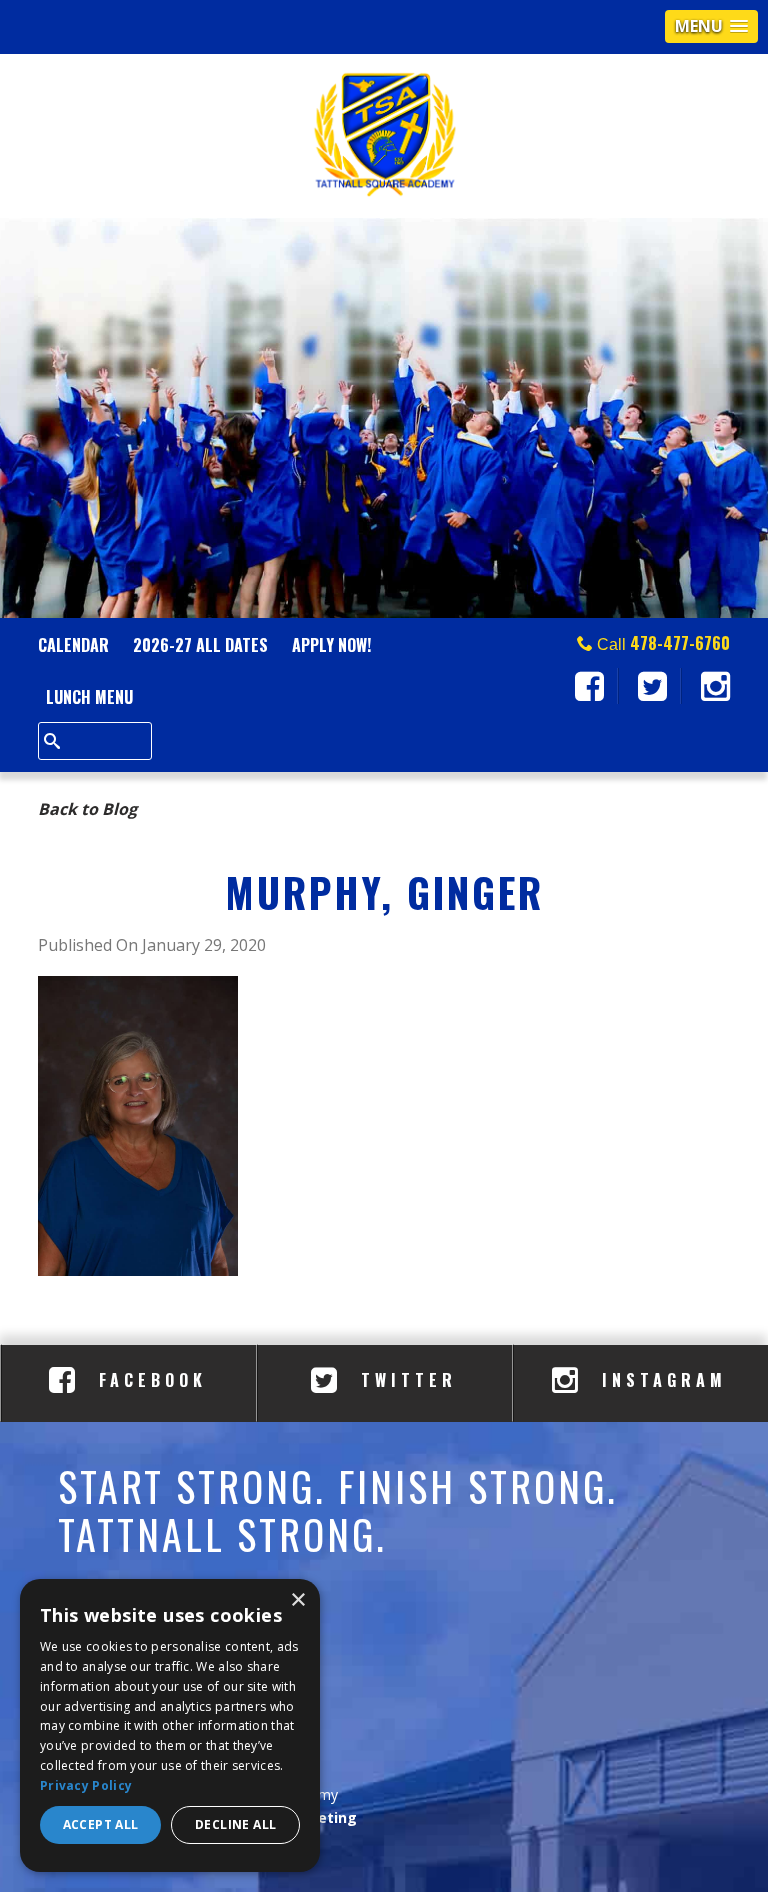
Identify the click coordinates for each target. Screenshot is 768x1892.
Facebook (148, 1380)
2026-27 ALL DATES (200, 645)
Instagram (660, 1380)
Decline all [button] (235, 1824)
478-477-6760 (680, 643)
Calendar (73, 645)
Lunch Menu (89, 697)
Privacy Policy (86, 1785)
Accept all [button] (101, 1824)
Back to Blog (87, 809)
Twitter (404, 1380)
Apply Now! (331, 645)
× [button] (297, 1600)
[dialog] (170, 1725)
